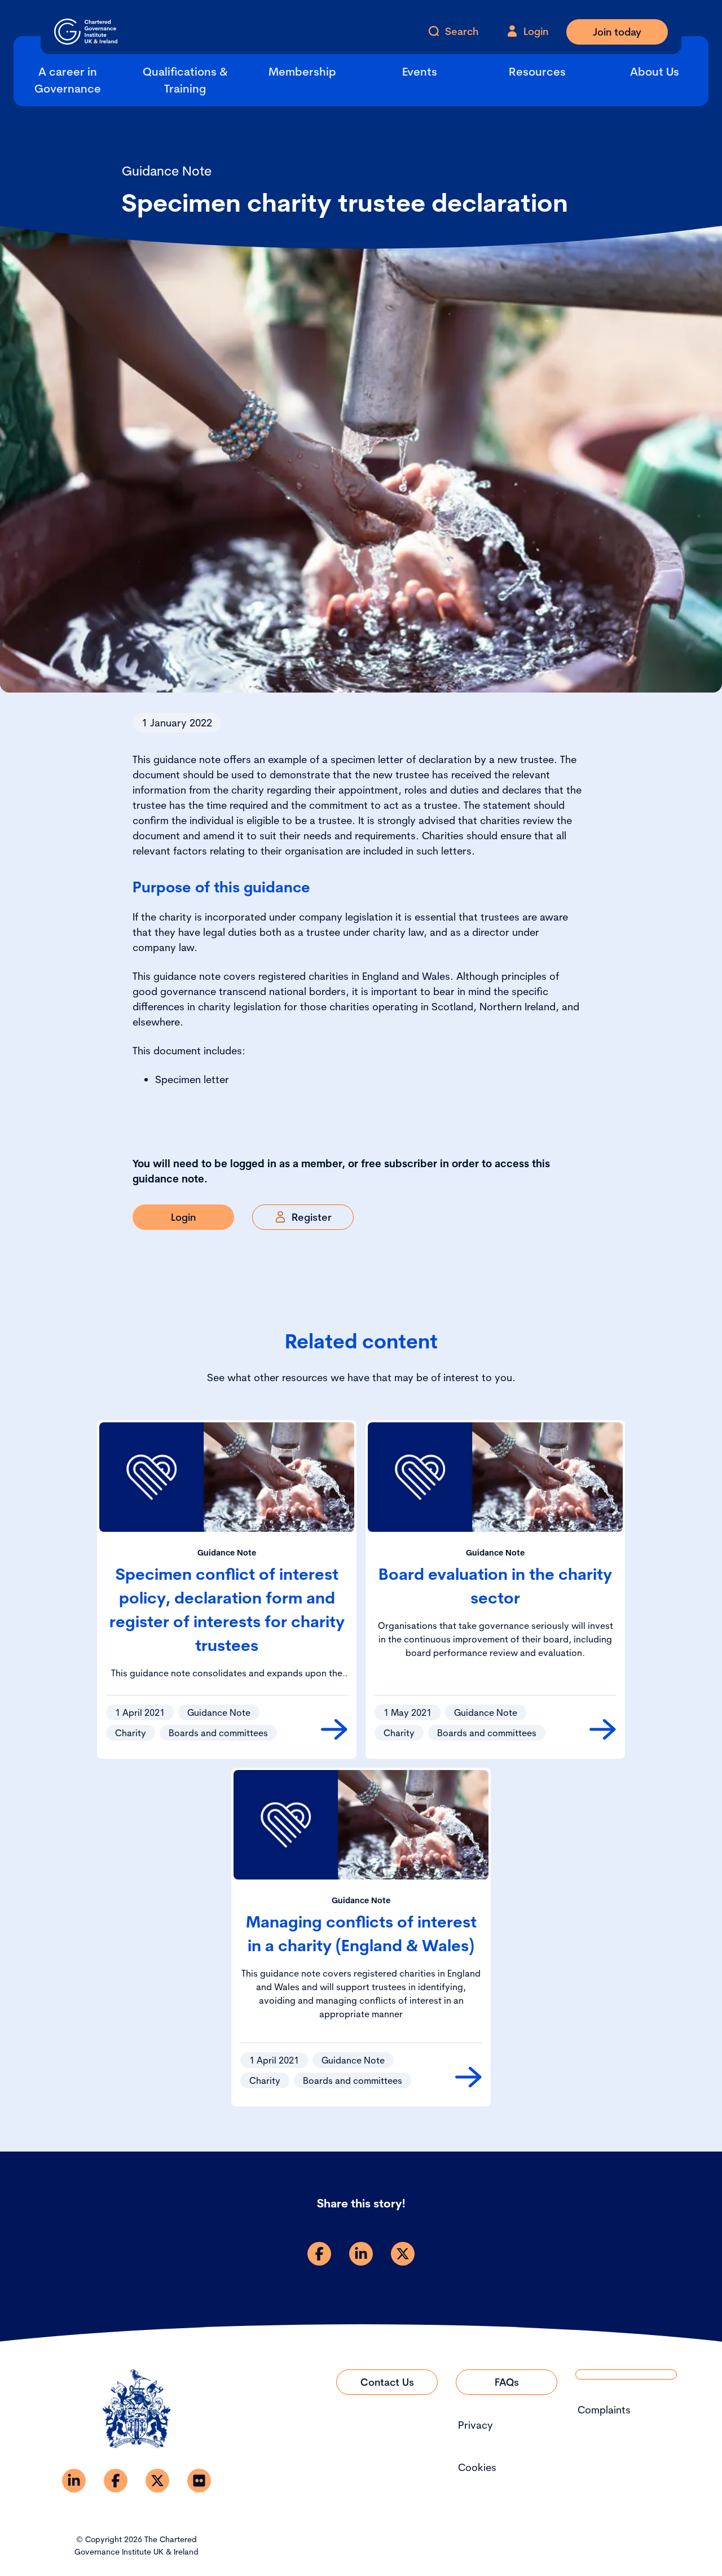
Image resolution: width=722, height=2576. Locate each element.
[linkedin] (361, 2254)
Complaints (604, 2410)
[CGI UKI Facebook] (116, 2481)
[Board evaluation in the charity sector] (603, 1729)
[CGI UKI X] (157, 2481)
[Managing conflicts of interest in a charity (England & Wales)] (468, 2077)
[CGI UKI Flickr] (199, 2481)
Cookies (477, 2467)
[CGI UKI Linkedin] (74, 2481)
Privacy (476, 2425)
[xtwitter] (403, 2254)
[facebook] (319, 2254)
